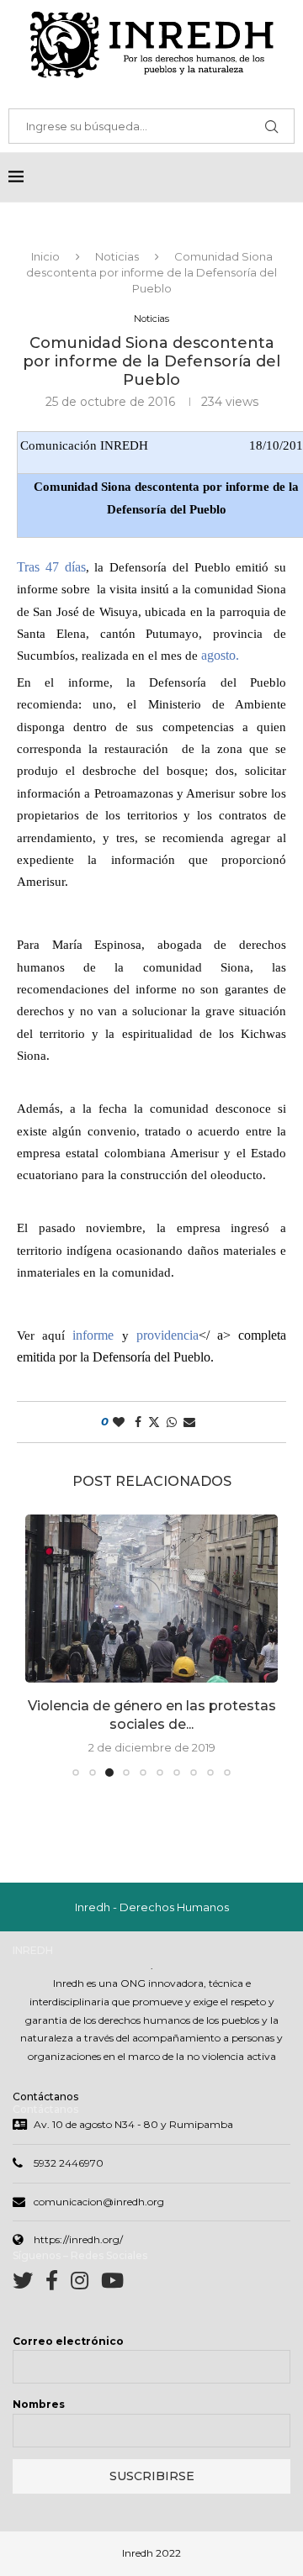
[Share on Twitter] (154, 1422)
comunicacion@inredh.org (99, 2202)
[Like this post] (119, 1422)
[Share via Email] (189, 1422)
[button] (40, 1645)
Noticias (117, 256)
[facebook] (58, 2284)
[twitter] (29, 2284)
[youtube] (112, 2284)
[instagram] (86, 2284)
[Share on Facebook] (138, 1422)
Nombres (39, 2404)
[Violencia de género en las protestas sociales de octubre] (151, 1599)
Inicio (45, 256)
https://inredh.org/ (78, 2239)
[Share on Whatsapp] (172, 1422)
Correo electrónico (68, 2341)
